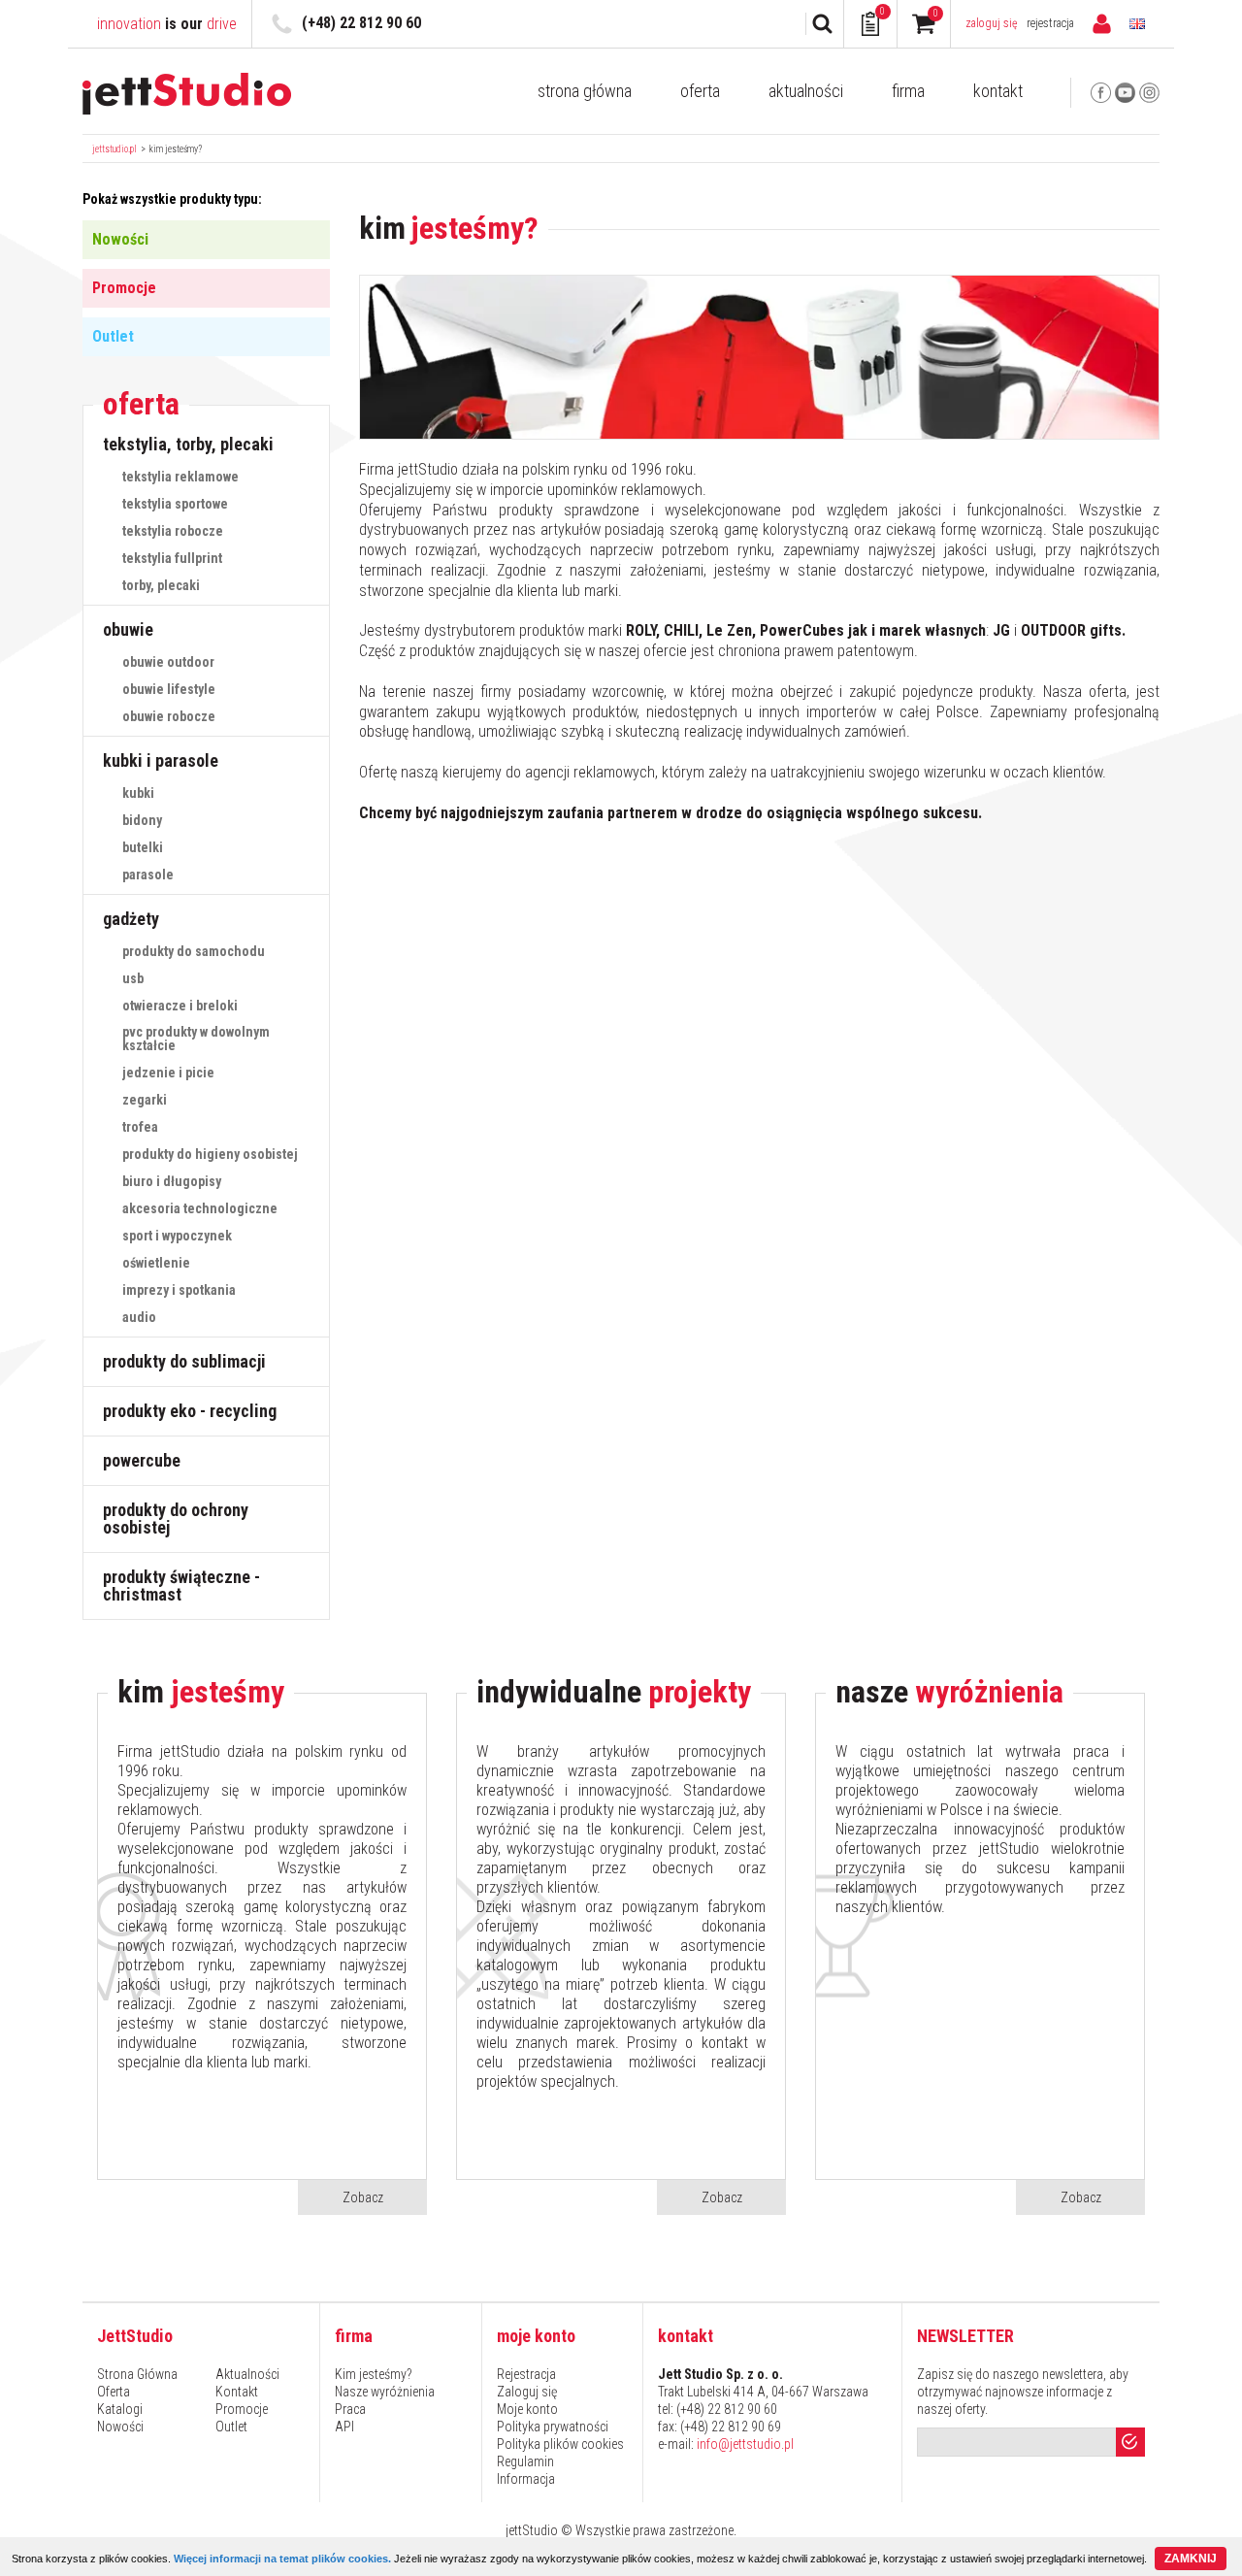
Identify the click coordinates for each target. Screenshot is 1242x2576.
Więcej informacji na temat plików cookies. (282, 2559)
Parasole (148, 875)
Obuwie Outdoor (168, 662)
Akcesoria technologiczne (200, 1208)
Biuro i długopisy (172, 1181)
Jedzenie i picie (168, 1073)
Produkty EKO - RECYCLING (190, 1411)
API (344, 2427)
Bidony (142, 820)
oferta (141, 404)
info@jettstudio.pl (745, 2444)
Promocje (124, 288)
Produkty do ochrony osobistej (176, 1519)
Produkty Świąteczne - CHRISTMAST (181, 1585)
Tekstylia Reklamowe (180, 477)
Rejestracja (1050, 23)
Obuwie (128, 629)
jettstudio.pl (114, 149)
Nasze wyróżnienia (385, 2392)
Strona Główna (585, 91)
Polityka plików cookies (560, 2444)
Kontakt (998, 91)
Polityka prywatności (553, 2427)
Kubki (138, 793)
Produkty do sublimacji (184, 1361)
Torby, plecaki (161, 585)
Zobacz (363, 2197)
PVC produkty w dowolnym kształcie (196, 1039)
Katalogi (120, 2409)
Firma (908, 91)
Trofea (140, 1127)
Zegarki (145, 1100)
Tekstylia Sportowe (175, 504)
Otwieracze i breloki (180, 1006)
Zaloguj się (992, 23)
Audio (139, 1317)
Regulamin (525, 2461)
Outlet (113, 336)
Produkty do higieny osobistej (210, 1154)
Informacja (526, 2479)
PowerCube (142, 1460)
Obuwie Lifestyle (169, 689)
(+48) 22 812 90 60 (361, 23)
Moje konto (527, 2409)
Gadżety (131, 919)
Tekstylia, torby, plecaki (188, 444)
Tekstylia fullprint (172, 558)
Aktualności (806, 91)
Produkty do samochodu (194, 951)
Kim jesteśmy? (176, 149)
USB (133, 978)
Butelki (143, 847)
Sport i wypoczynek (177, 1236)
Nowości (120, 239)
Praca (350, 2409)
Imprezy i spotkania (179, 1290)
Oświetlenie (156, 1263)
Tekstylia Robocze (173, 531)
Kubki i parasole (161, 760)
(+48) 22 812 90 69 (731, 2427)
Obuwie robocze (169, 716)
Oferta (700, 91)
